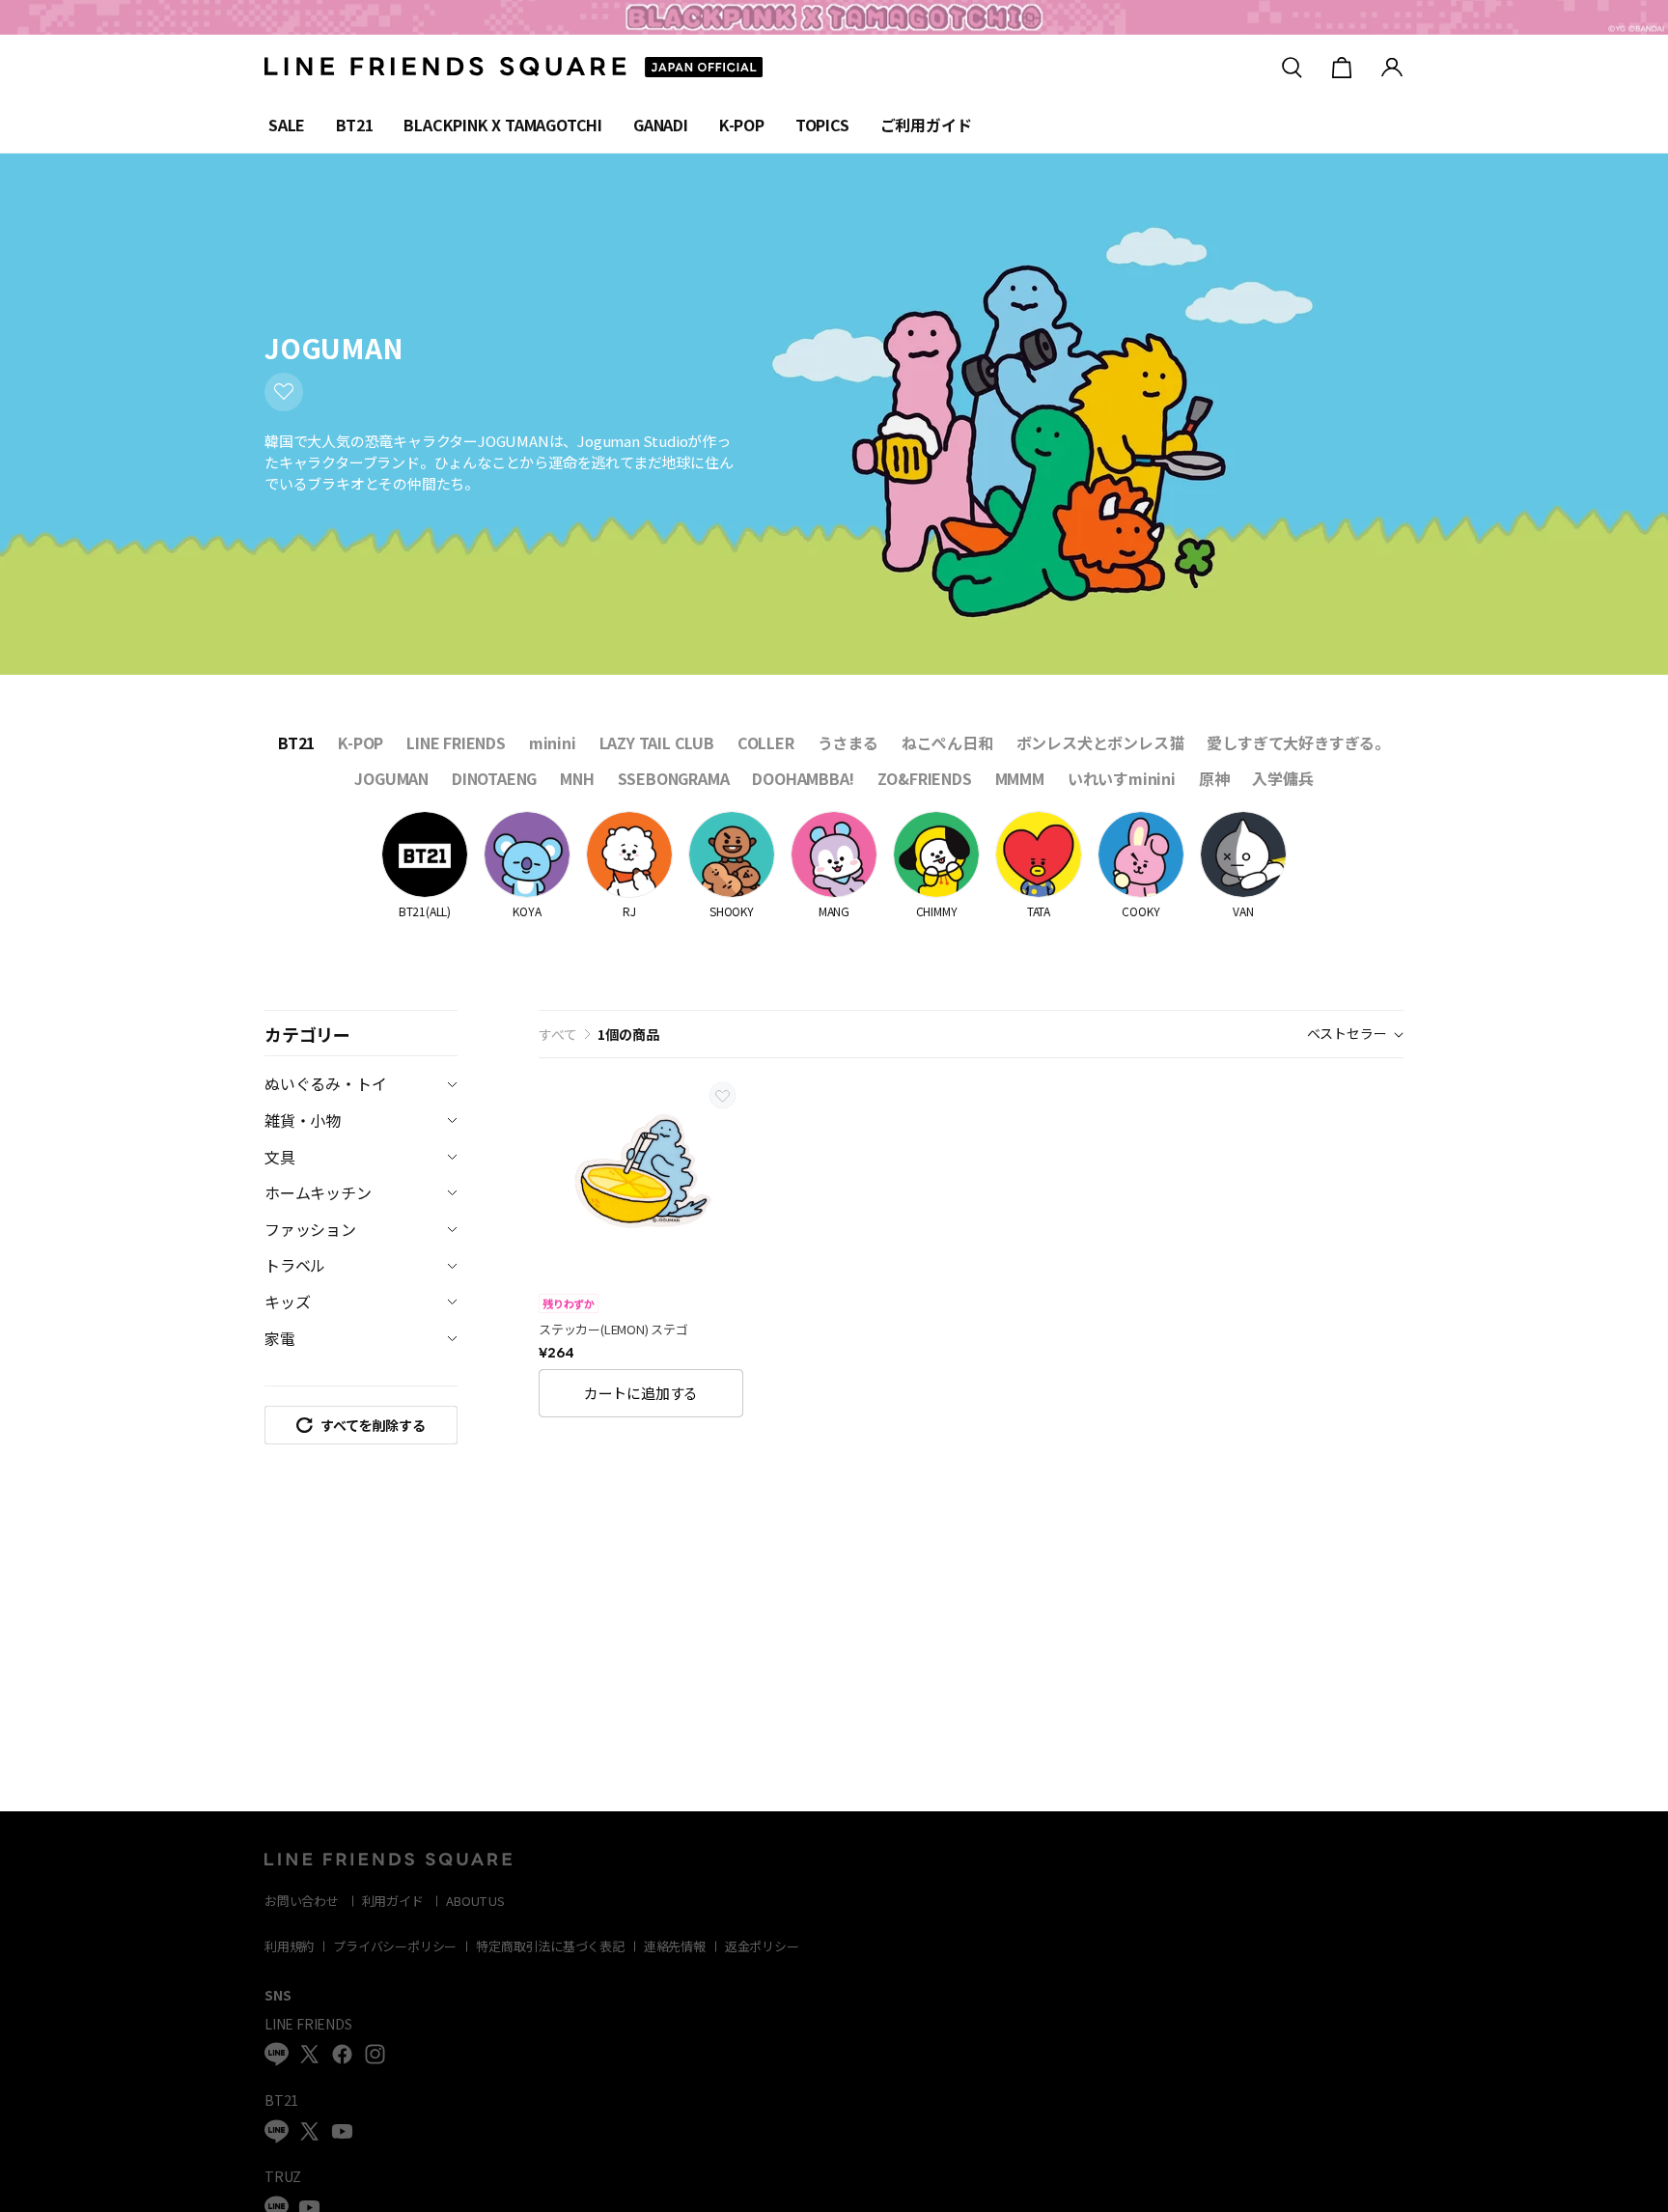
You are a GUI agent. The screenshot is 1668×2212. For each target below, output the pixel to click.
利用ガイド (393, 1901)
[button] (361, 1425)
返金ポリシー (762, 1946)
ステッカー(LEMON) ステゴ (613, 1330)
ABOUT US (475, 1901)
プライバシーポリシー (395, 1946)
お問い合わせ (302, 1901)
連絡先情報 (675, 1946)
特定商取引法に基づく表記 (550, 1946)
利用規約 (289, 1946)
